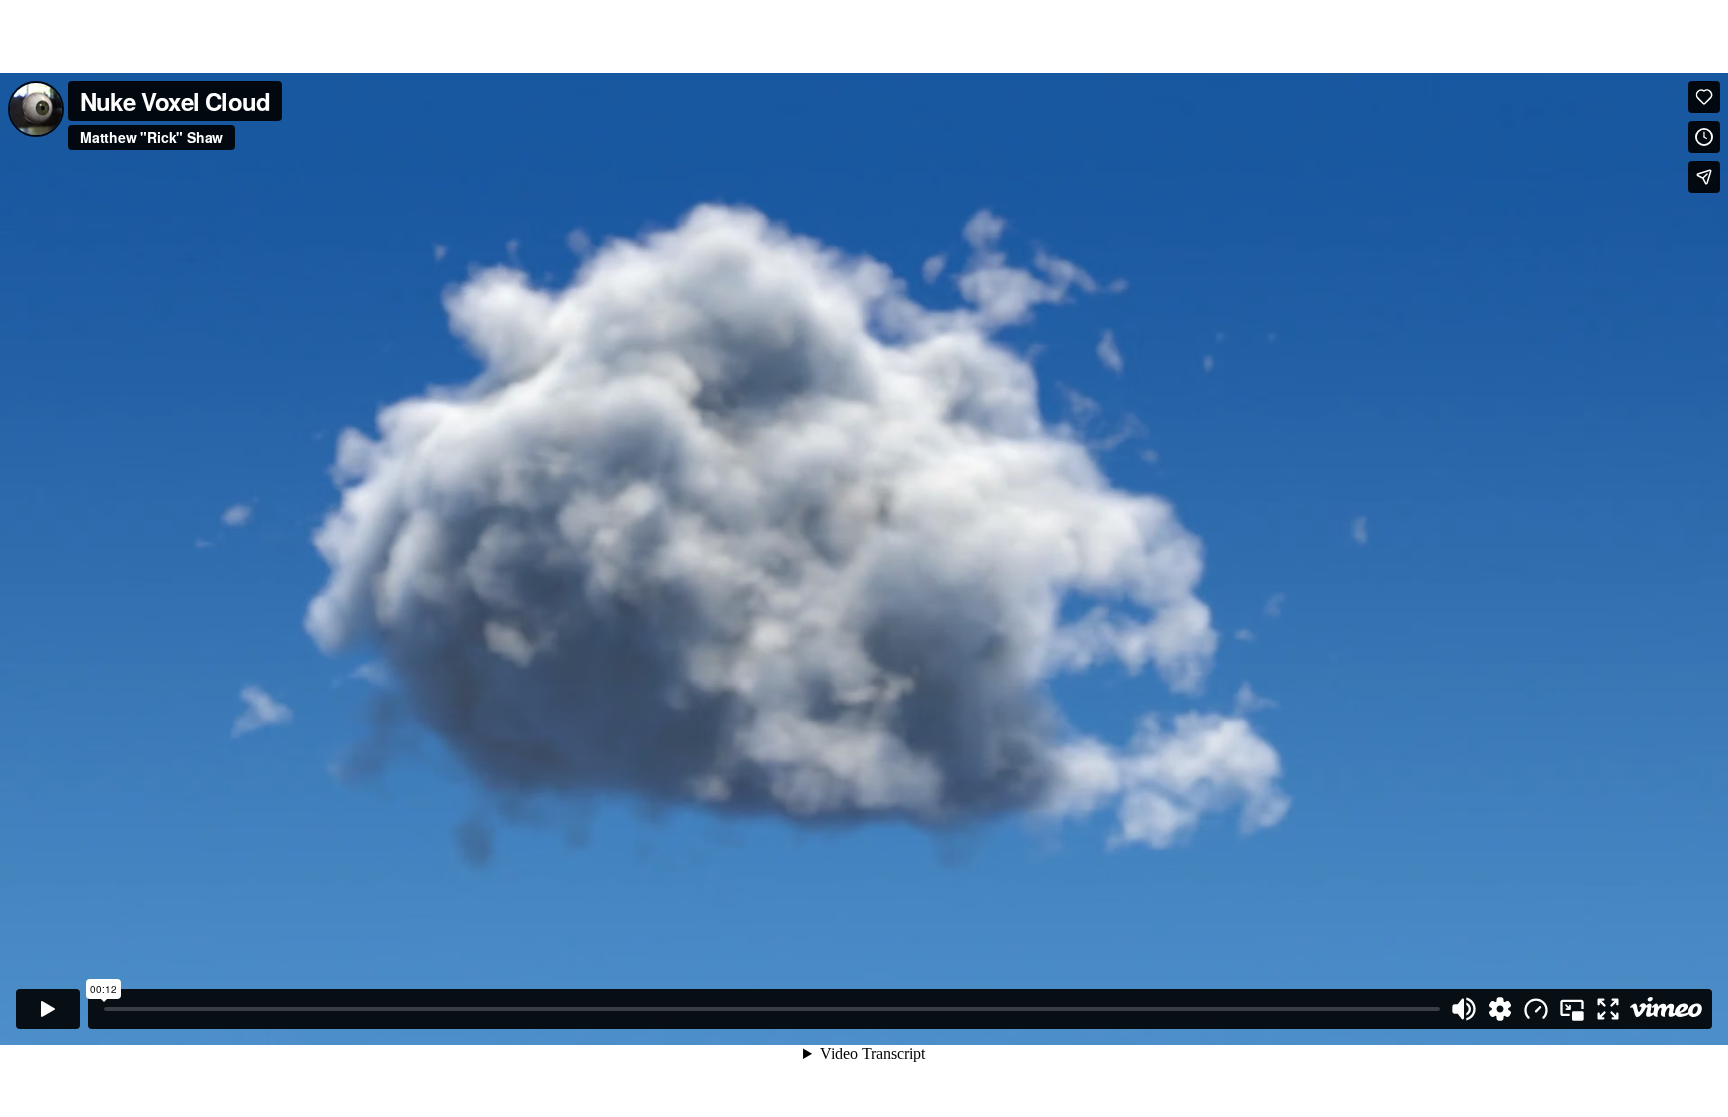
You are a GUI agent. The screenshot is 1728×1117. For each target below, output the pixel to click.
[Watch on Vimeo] (1666, 1009)
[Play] (48, 1009)
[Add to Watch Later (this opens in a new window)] (1704, 137)
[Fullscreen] (1608, 1009)
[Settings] (1500, 1009)
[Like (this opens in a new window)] (1704, 97)
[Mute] (1464, 1009)
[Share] (1704, 177)
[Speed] (1536, 1009)
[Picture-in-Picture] (1572, 1009)
